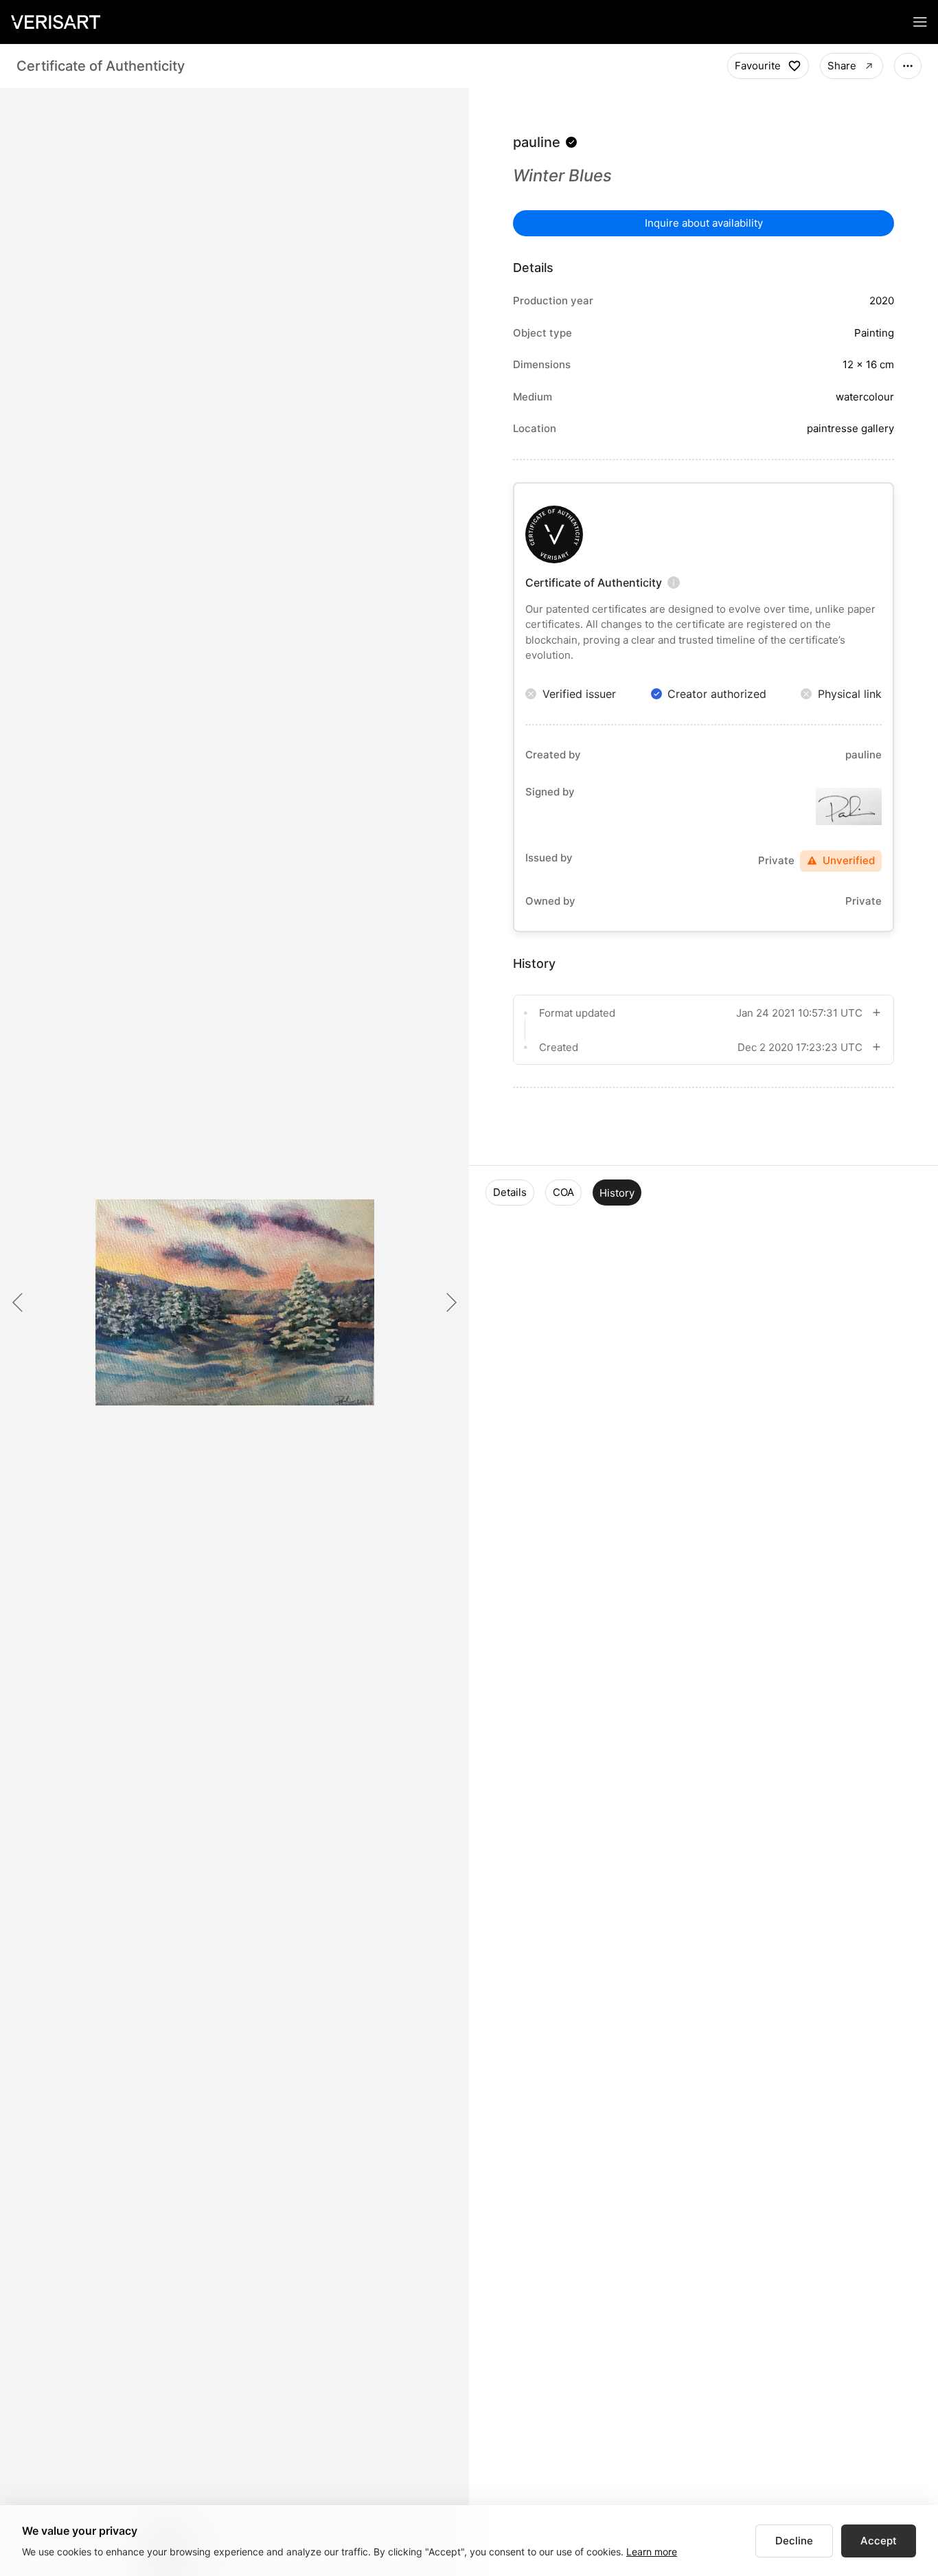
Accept (879, 2541)
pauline (537, 142)
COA (563, 1192)
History (617, 1193)
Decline (794, 2541)
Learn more (652, 2552)
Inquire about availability (704, 223)
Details (510, 1192)
